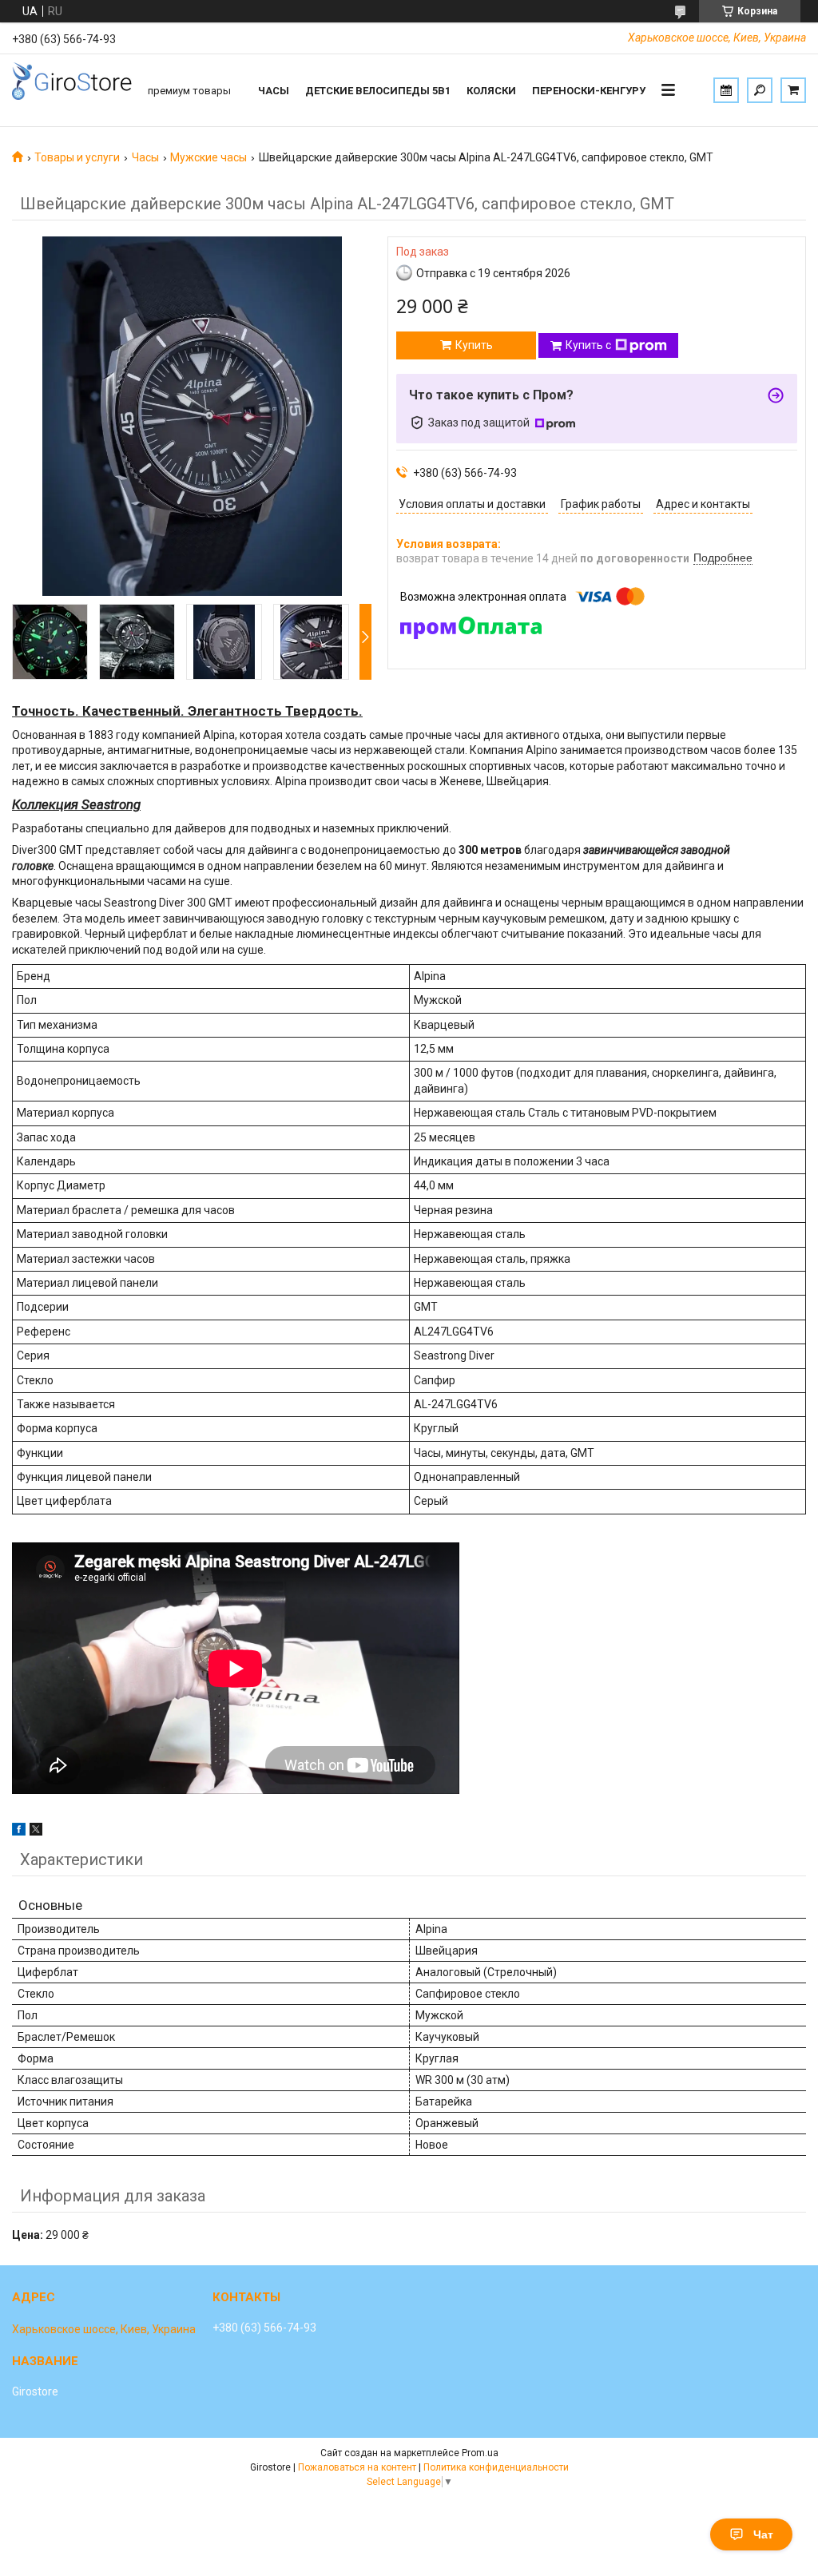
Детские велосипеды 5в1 (378, 91)
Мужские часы (208, 157)
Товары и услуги (77, 157)
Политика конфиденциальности (496, 2467)
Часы (274, 91)
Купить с (588, 345)
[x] (36, 1832)
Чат (763, 2534)
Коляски (491, 91)
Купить (474, 345)
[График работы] (726, 90)
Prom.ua (480, 2453)
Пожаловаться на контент (357, 2467)
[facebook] (19, 1832)
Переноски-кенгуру (589, 91)
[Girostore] (72, 90)
